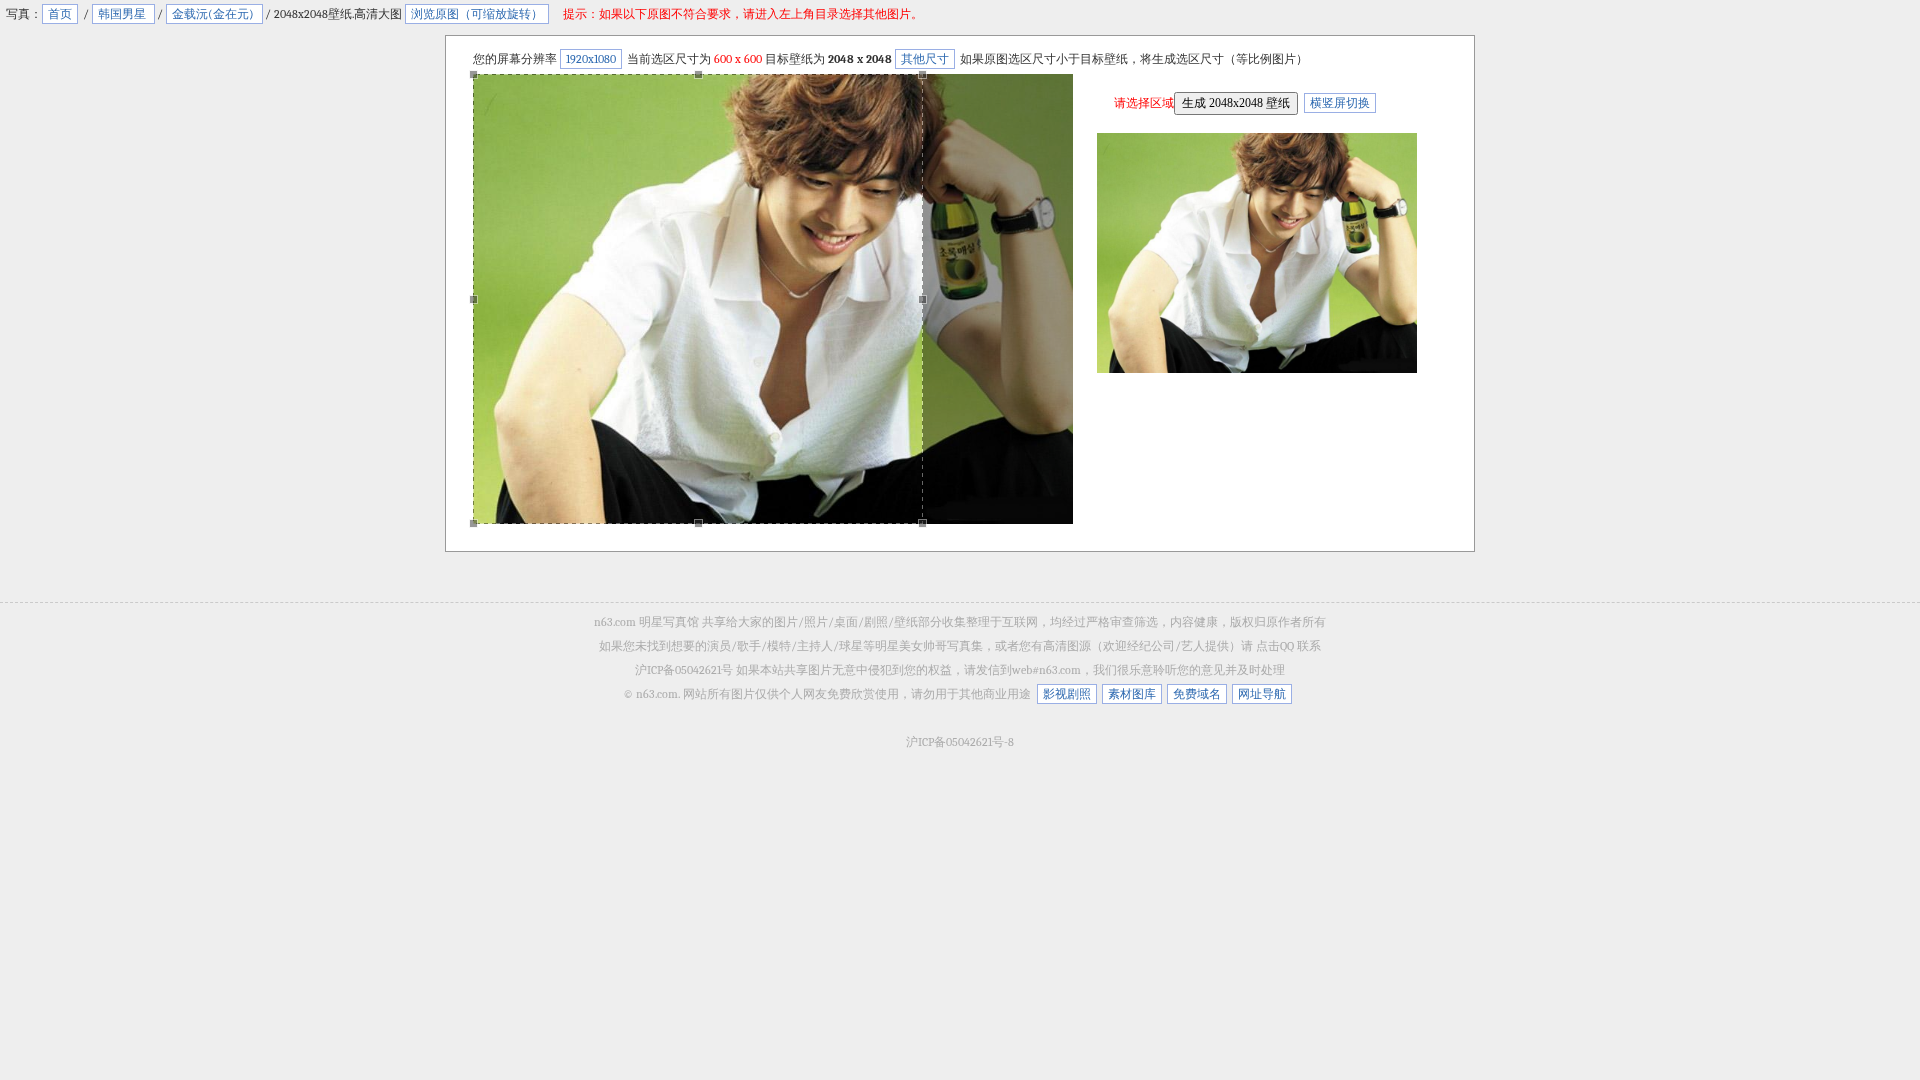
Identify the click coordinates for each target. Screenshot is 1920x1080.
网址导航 (1262, 694)
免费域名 (1197, 694)
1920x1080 (591, 59)
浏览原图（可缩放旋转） (477, 14)
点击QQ (1275, 646)
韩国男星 (123, 14)
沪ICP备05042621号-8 (960, 742)
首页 (60, 14)
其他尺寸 (925, 59)
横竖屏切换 (1340, 103)
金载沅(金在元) (214, 14)
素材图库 (1132, 694)
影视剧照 (1067, 694)
